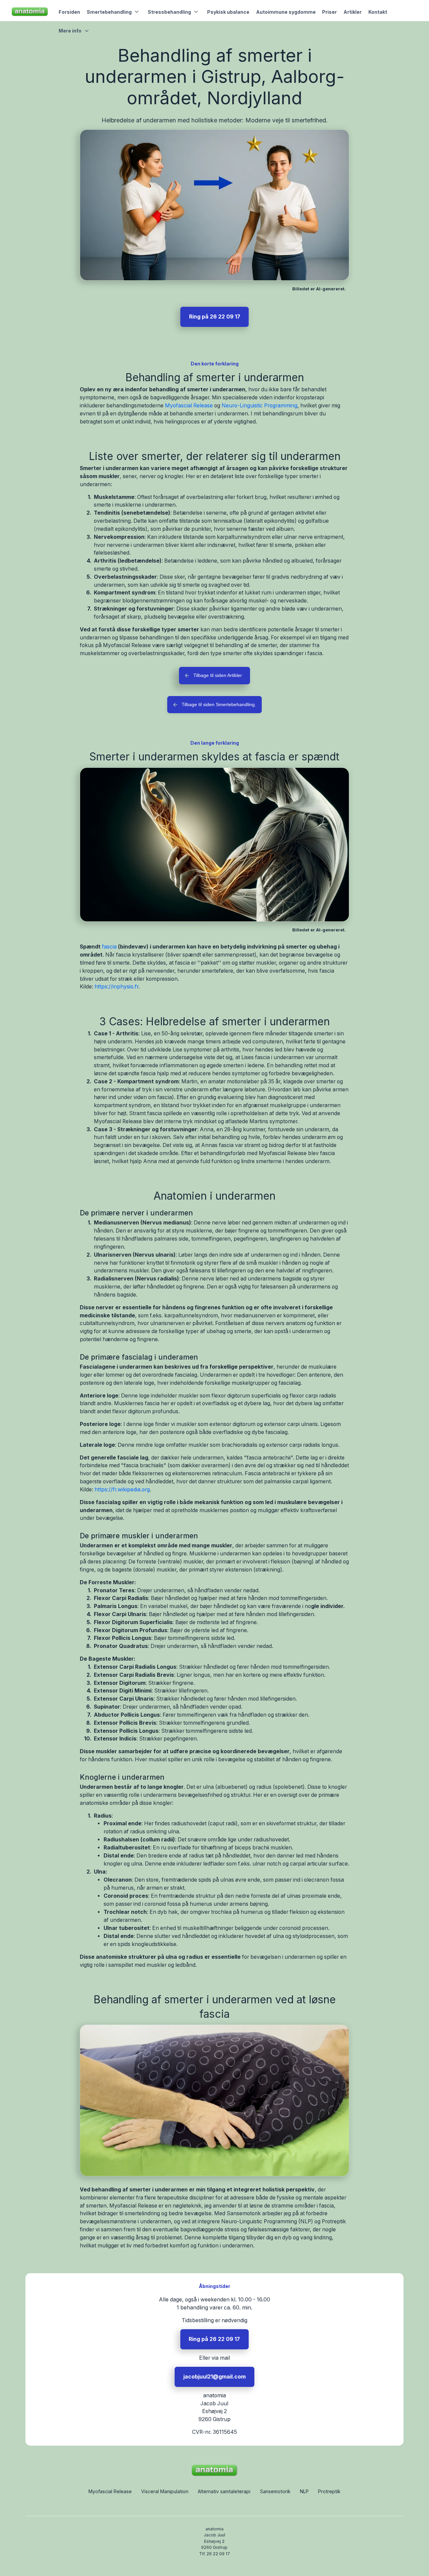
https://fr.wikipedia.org (122, 1490)
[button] (114, 12)
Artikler (353, 12)
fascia (109, 947)
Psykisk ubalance (228, 12)
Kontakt (378, 12)
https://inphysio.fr (116, 987)
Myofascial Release (189, 406)
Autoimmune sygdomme (286, 12)
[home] (30, 12)
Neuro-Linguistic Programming (259, 406)
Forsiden (69, 12)
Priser (329, 12)
